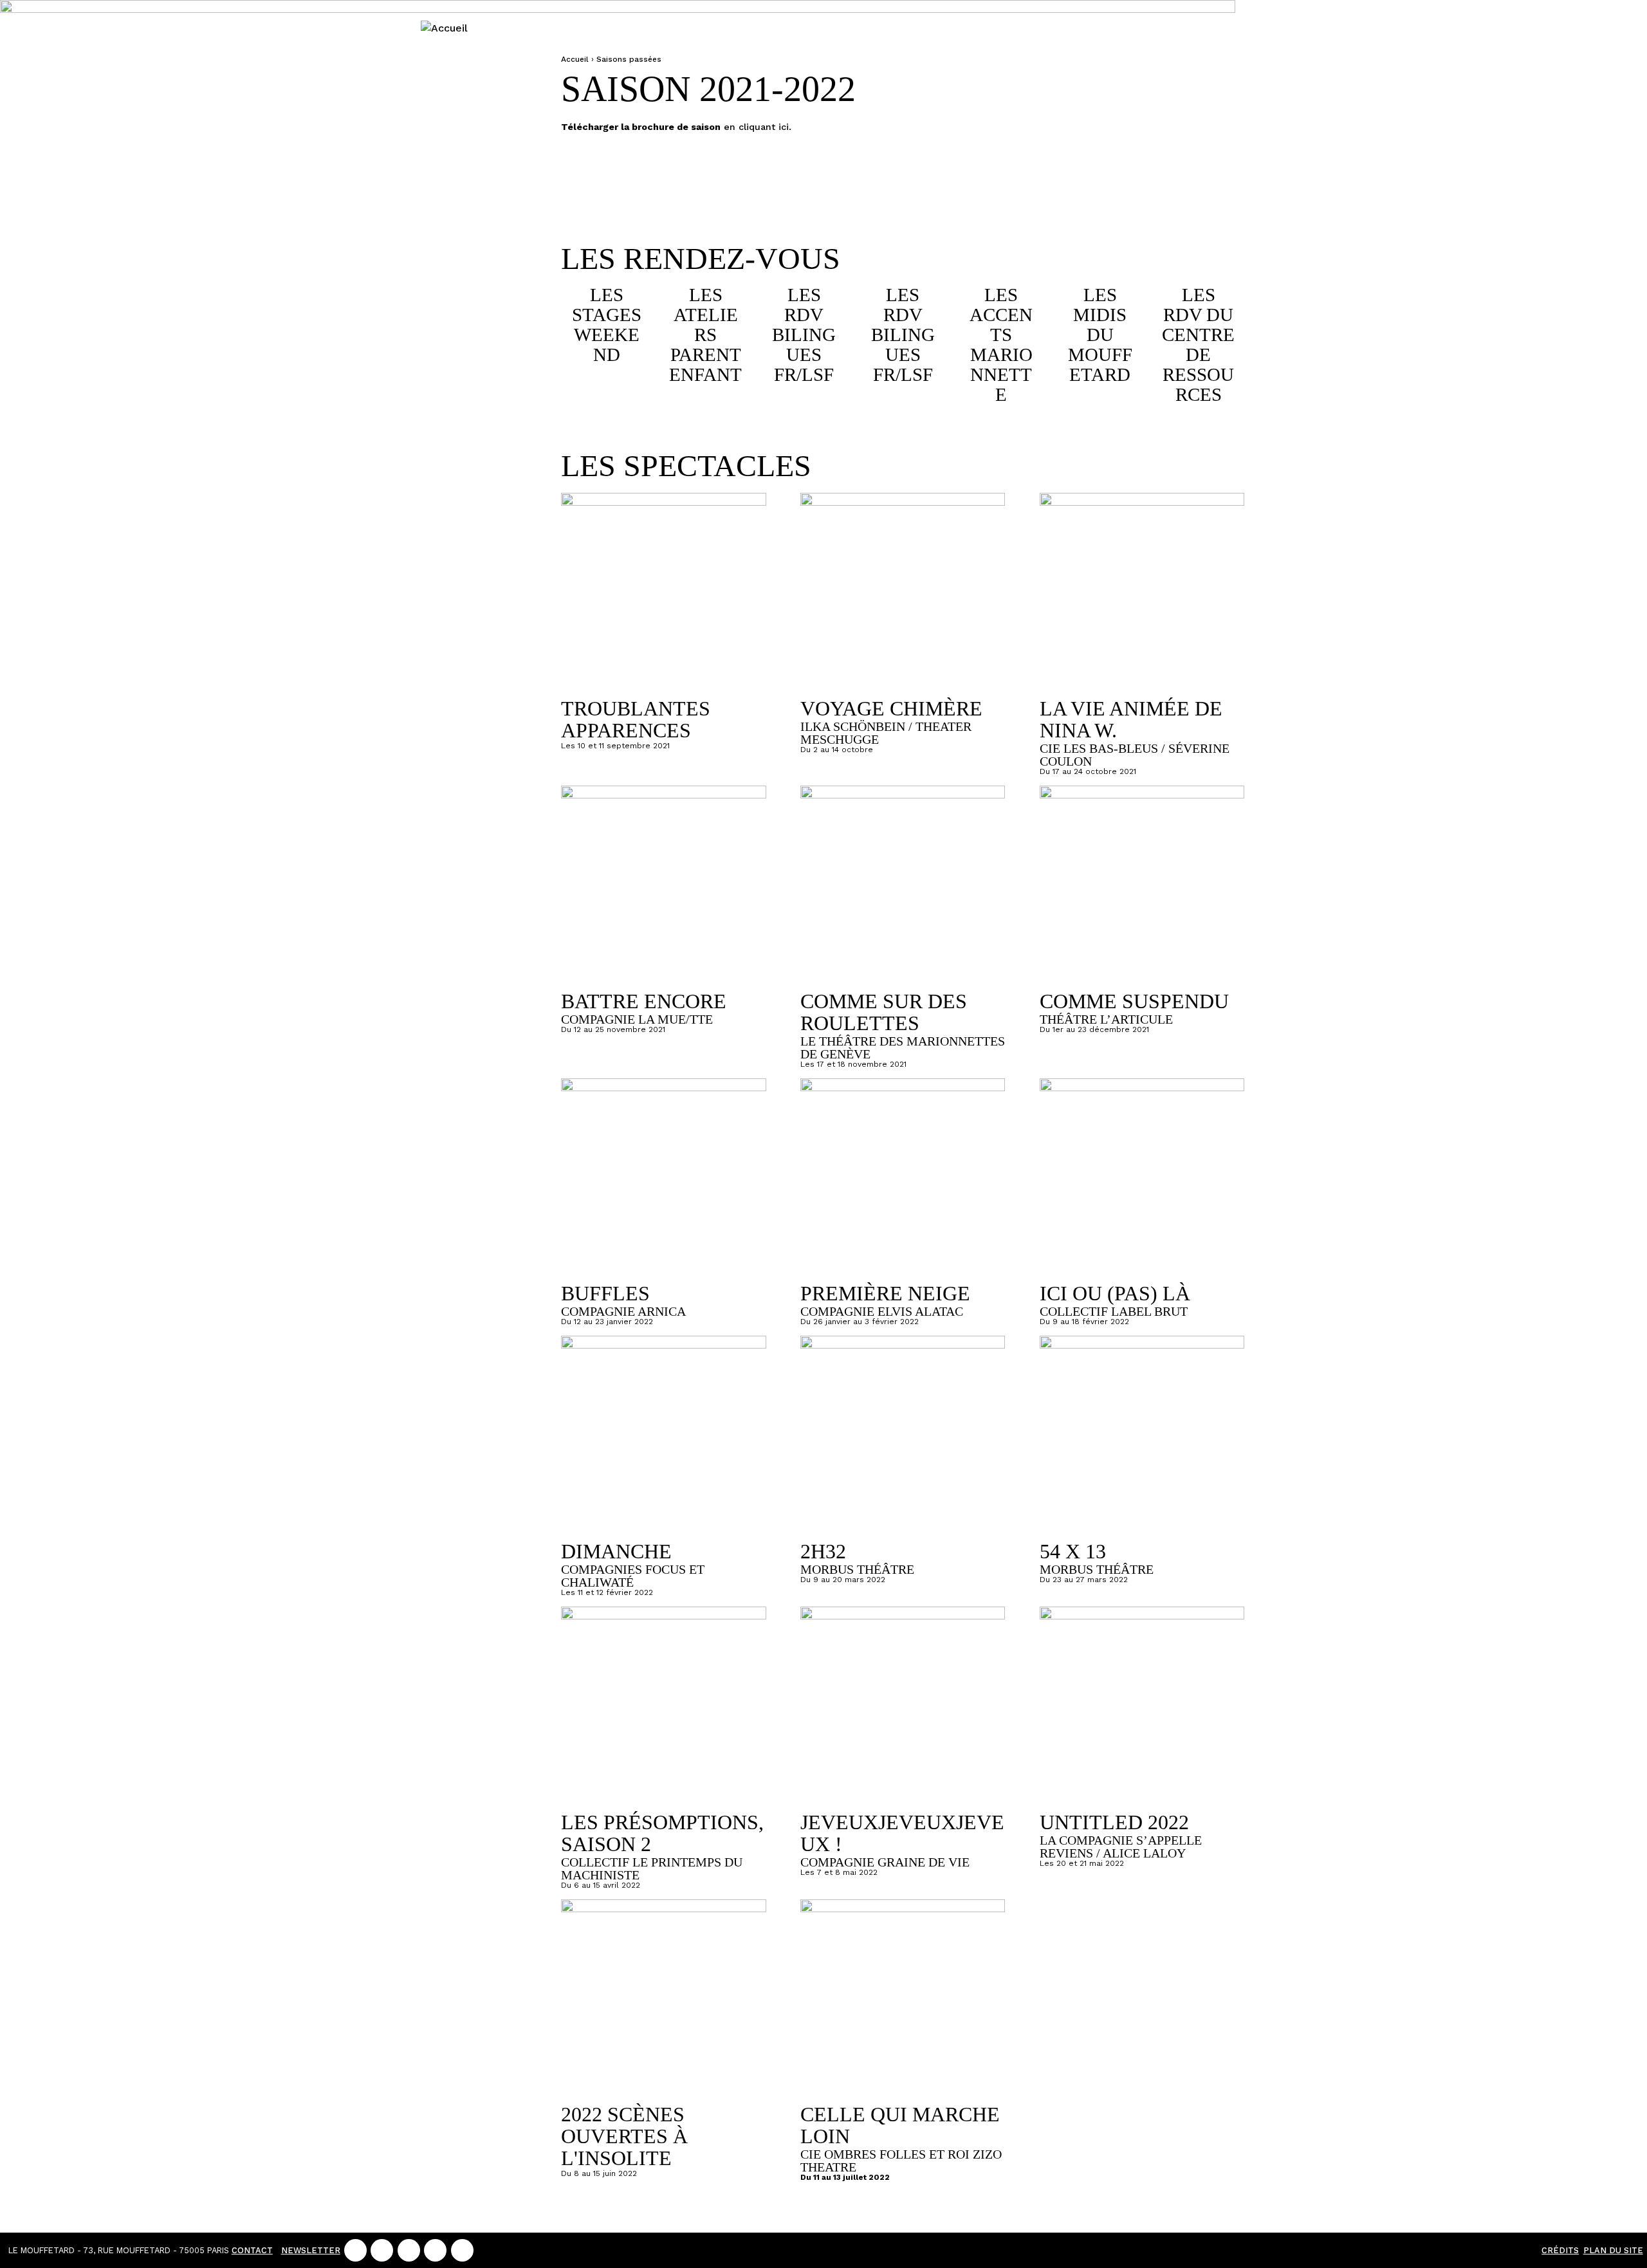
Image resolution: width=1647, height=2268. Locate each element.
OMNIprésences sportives (468, 623)
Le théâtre (466, 315)
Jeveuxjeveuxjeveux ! (902, 1833)
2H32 (823, 1551)
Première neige (885, 1293)
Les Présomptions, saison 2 (662, 1833)
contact (252, 2250)
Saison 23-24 (444, 147)
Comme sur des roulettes (884, 1012)
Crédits (1560, 2250)
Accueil (575, 59)
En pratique (444, 255)
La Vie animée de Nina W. (1131, 719)
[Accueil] (444, 28)
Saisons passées (467, 546)
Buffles (605, 1293)
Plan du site (1613, 2250)
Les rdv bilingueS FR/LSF (804, 335)
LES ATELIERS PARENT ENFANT (705, 335)
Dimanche (616, 1551)
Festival (466, 203)
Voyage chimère (891, 708)
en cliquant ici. (756, 127)
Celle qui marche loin (900, 2125)
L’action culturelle (465, 477)
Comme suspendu (1134, 1001)
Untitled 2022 (1114, 1822)
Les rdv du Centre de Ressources (1198, 345)
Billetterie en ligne (444, 82)
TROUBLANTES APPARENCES (636, 719)
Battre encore (644, 1001)
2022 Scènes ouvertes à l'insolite (624, 2136)
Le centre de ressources (465, 392)
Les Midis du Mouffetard (1100, 335)
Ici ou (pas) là (1115, 1293)
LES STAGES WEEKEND (607, 325)
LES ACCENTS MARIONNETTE (1001, 345)
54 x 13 (1073, 1551)
